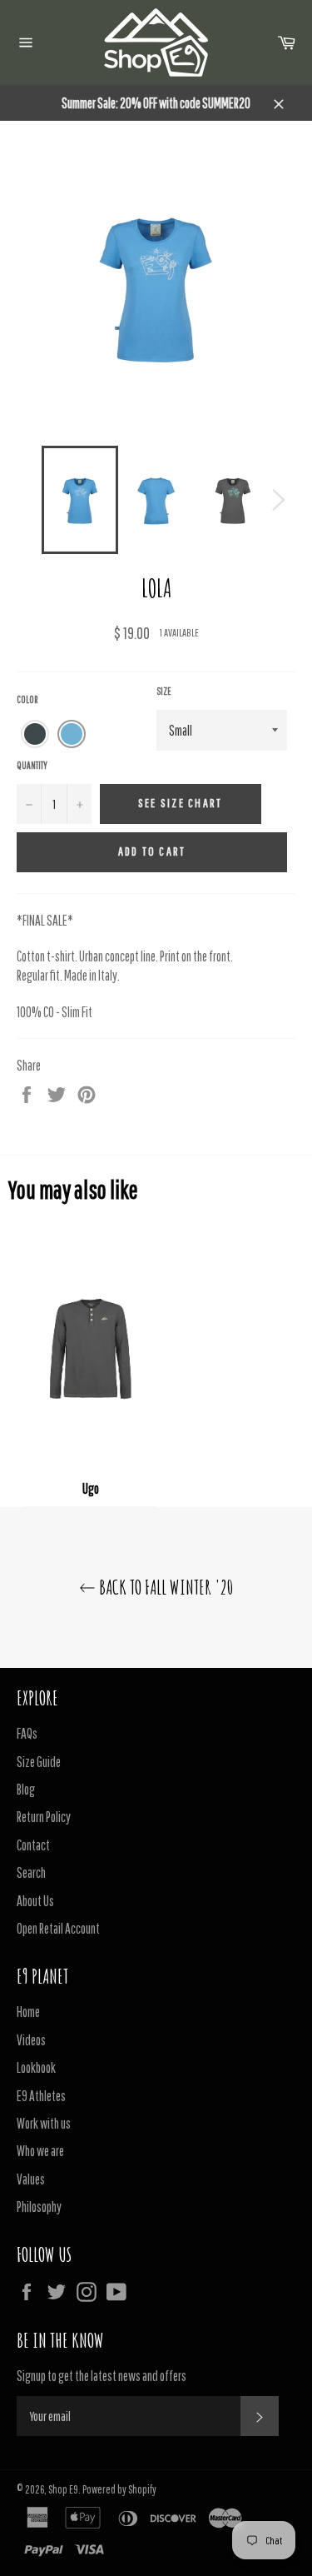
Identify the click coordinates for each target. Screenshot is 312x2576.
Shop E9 (63, 2489)
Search (31, 1872)
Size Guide (39, 1762)
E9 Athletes (41, 2096)
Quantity (32, 765)
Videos (31, 2040)
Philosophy (39, 2207)
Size (164, 691)
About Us (35, 1901)
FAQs (27, 1733)
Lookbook (36, 2067)
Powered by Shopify (119, 2489)
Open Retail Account (58, 1928)
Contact (33, 1845)
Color (27, 699)
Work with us (44, 2123)
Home (28, 2012)
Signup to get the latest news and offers (102, 2376)
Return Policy (44, 1817)
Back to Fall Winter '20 (164, 1587)
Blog (26, 1789)
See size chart (181, 803)
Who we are (40, 2151)
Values (31, 2179)
